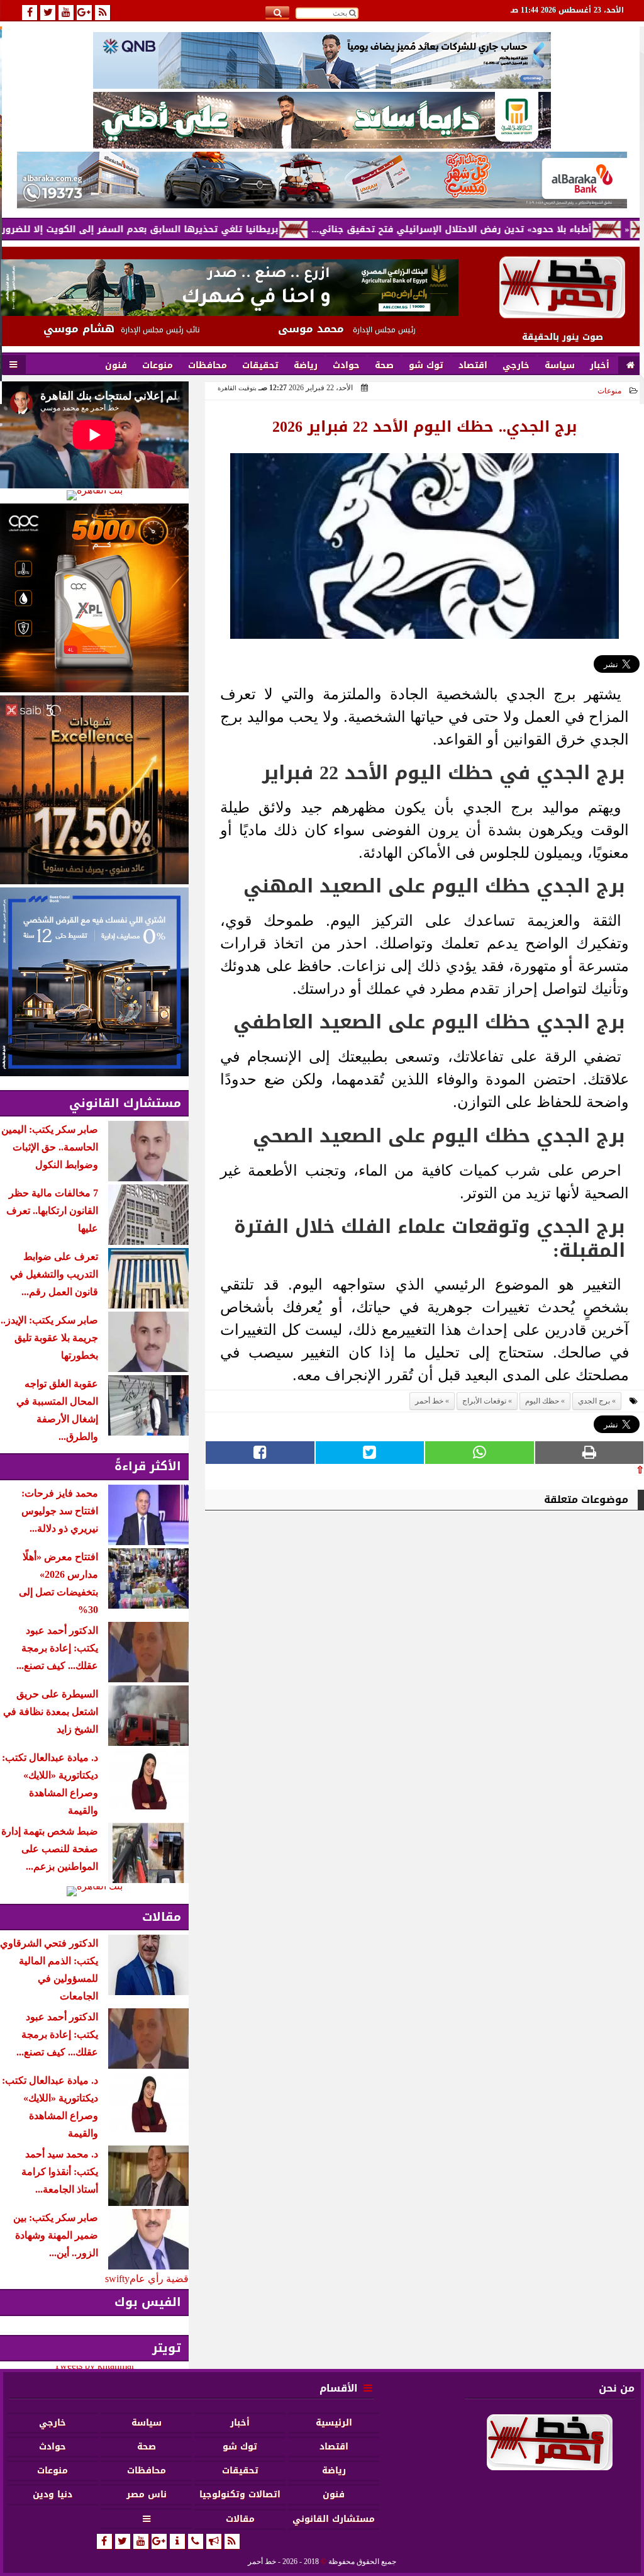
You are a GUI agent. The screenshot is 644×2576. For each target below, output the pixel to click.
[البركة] (322, 180)
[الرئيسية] (630, 366)
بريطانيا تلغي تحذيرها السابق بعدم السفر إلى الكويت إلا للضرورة (201, 229)
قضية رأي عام (159, 2279)
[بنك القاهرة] (94, 495)
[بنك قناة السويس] (94, 982)
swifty (117, 2279)
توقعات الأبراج (484, 1401)
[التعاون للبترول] (94, 598)
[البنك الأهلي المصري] (322, 120)
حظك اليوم (542, 1401)
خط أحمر (429, 1401)
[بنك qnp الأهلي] (322, 60)
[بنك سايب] (94, 790)
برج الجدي (594, 1401)
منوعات (609, 391)
